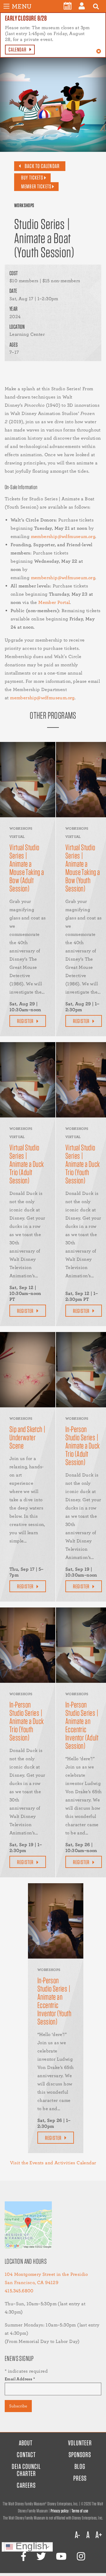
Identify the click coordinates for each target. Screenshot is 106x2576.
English (30, 2547)
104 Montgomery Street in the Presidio (46, 2274)
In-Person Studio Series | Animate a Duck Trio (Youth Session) (27, 1721)
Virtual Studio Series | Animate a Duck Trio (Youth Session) (83, 1164)
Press (80, 2478)
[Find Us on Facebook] (24, 2556)
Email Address (20, 2379)
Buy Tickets (32, 178)
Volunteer (80, 2443)
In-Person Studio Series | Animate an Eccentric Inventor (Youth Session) (54, 2001)
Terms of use (80, 2511)
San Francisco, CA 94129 (32, 2282)
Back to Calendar (42, 166)
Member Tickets (36, 186)
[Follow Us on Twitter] (41, 2556)
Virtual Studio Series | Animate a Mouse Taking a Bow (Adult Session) (27, 868)
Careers (26, 2485)
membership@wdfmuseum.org (63, 536)
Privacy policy (60, 2511)
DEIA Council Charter (26, 2470)
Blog (80, 2466)
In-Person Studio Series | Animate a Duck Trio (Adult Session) (83, 1446)
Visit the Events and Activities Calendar (53, 2163)
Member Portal (54, 602)
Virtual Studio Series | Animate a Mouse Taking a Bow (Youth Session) (83, 868)
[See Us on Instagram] (81, 2556)
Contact (26, 2455)
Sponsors (80, 2455)
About (26, 2443)
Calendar (18, 50)
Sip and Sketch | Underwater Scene (28, 1437)
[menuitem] (68, 6)
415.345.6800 (19, 2291)
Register (25, 1021)
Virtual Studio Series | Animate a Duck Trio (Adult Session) (27, 1164)
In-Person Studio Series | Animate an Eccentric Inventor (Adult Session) (82, 1725)
